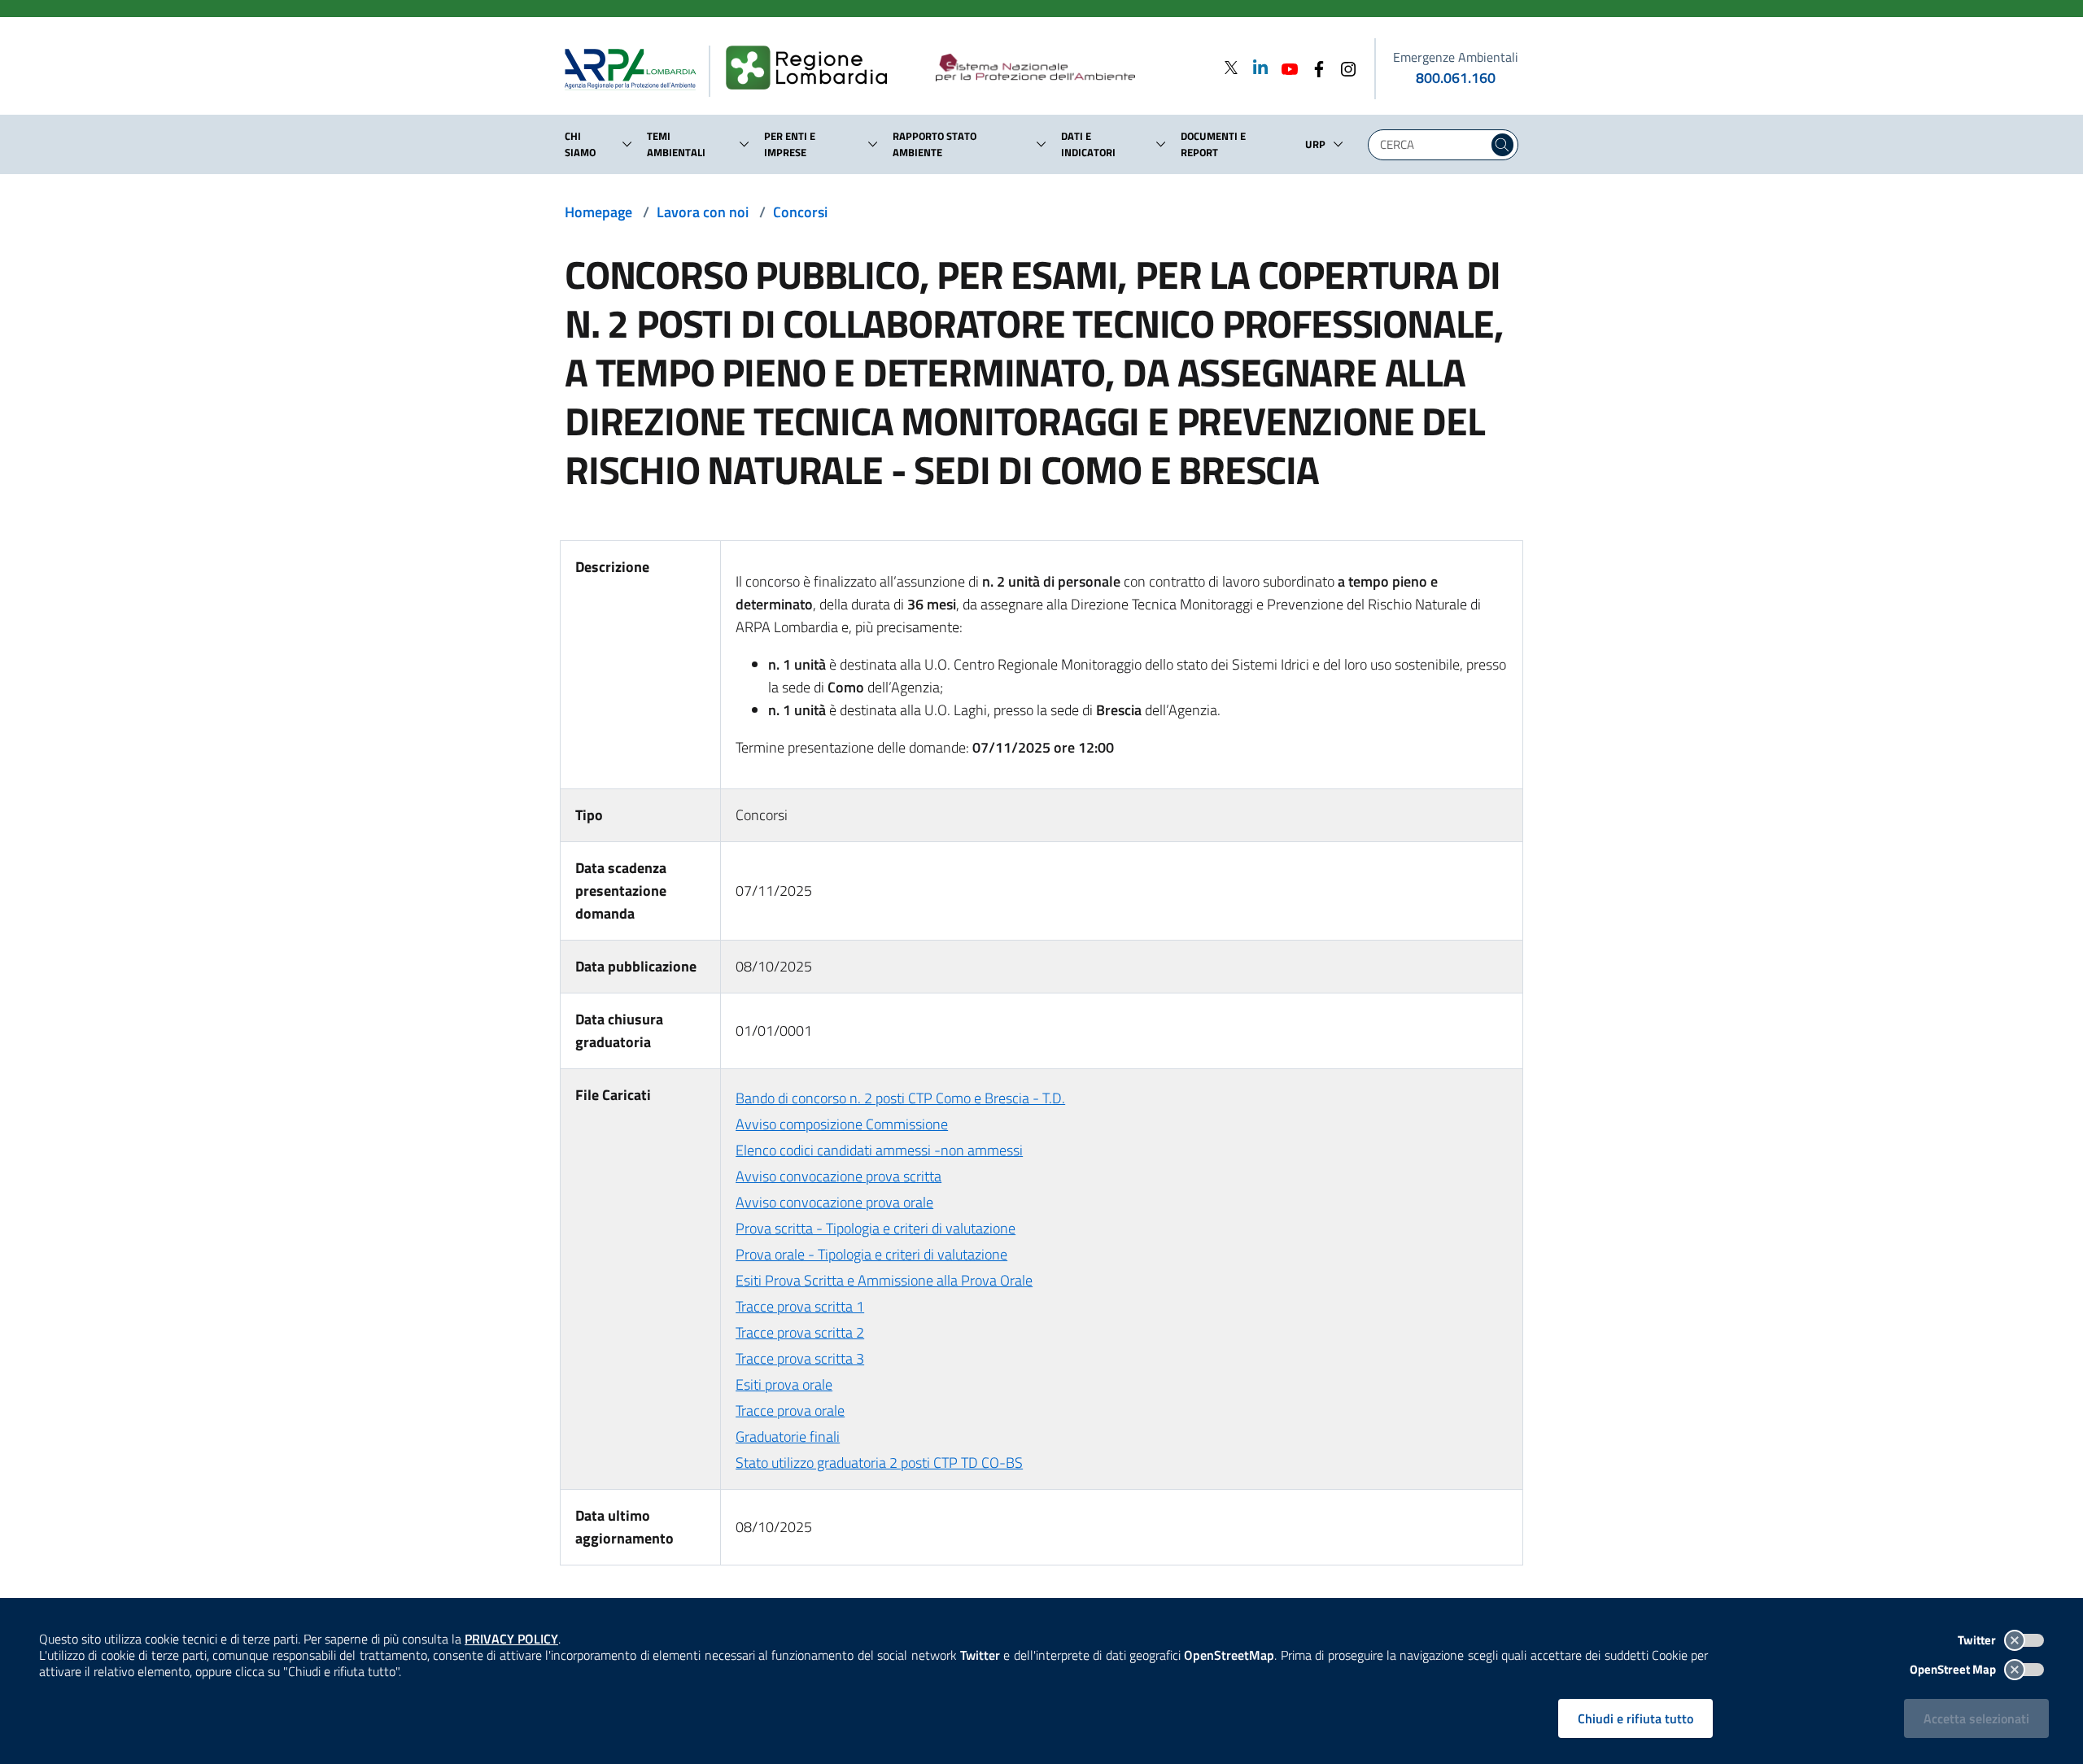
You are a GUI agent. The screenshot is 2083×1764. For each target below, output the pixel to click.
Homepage (598, 212)
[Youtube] (1285, 67)
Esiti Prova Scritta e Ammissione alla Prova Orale (884, 1280)
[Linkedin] (1255, 67)
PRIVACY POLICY (511, 1639)
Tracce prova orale (790, 1410)
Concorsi (800, 212)
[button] (627, 144)
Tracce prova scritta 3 (800, 1358)
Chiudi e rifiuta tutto (1635, 1718)
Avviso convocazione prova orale (834, 1202)
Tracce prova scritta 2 (800, 1332)
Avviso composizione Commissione (842, 1124)
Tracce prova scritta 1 (800, 1306)
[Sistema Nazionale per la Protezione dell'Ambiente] (1069, 68)
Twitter (1978, 1640)
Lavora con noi (703, 212)
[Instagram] (1343, 67)
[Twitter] (1231, 67)
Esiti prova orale (784, 1384)
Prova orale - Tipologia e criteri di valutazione (871, 1254)
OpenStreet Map (1954, 1669)
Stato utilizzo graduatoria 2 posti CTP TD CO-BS (879, 1463)
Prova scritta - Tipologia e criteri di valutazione (876, 1228)
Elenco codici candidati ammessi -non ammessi (879, 1150)
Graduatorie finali (788, 1437)
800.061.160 (1456, 78)
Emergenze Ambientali (1456, 57)
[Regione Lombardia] (813, 68)
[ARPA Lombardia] (637, 68)
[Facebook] (1314, 67)
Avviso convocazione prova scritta (838, 1176)
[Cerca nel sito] (1502, 145)
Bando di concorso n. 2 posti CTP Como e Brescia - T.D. (900, 1098)
